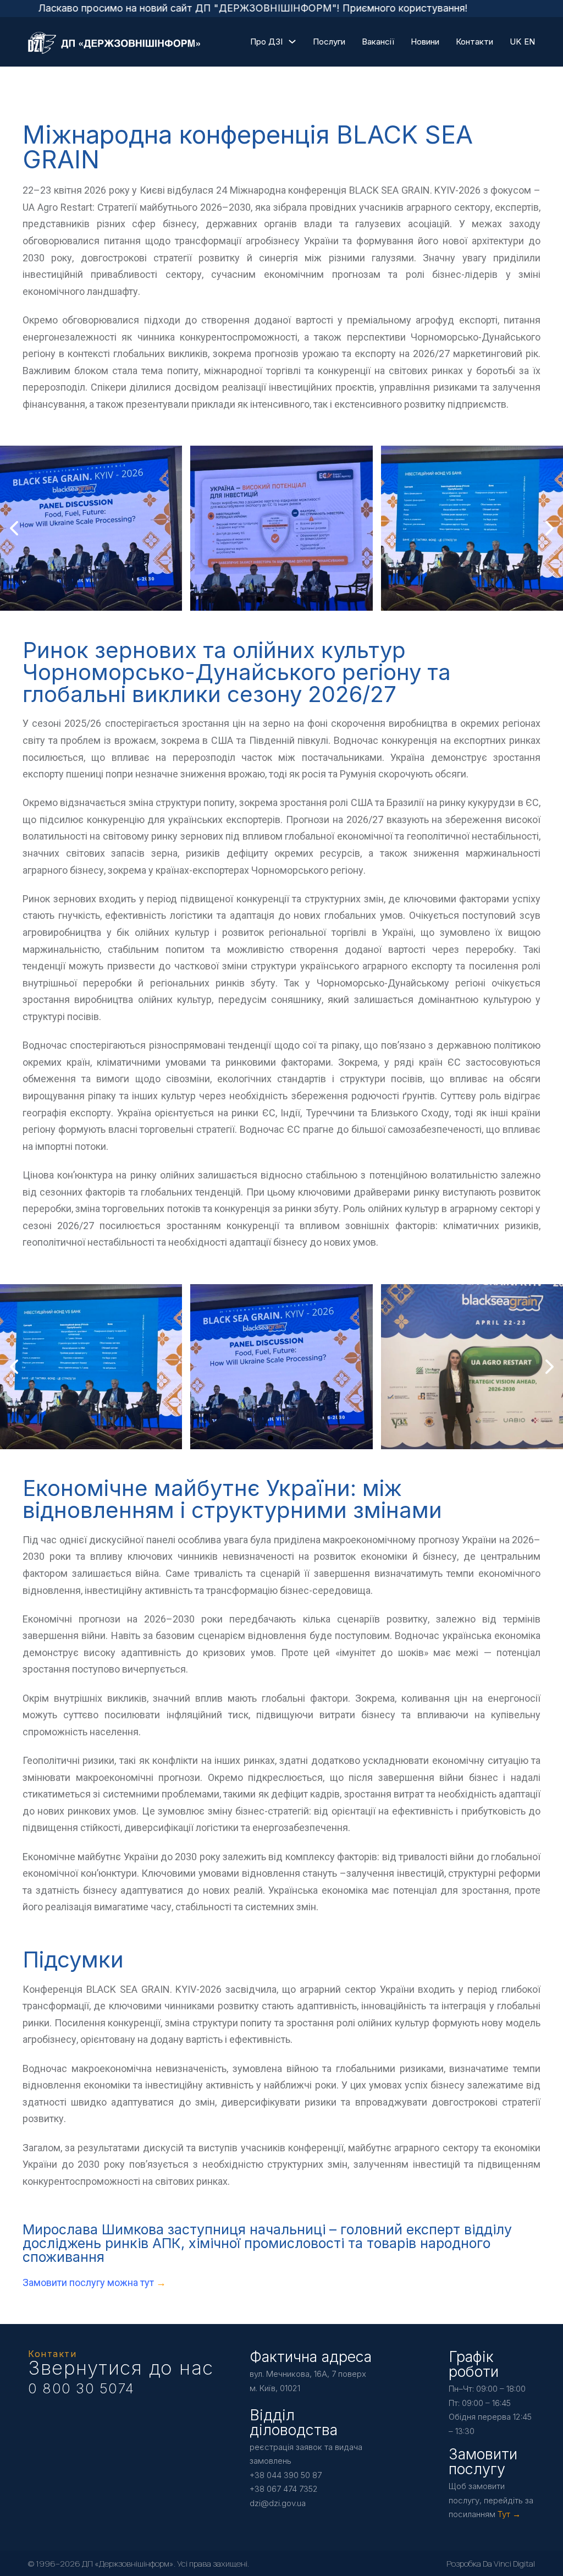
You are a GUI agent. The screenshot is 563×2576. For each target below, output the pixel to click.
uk (515, 42)
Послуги (329, 42)
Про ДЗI (266, 42)
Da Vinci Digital (509, 2564)
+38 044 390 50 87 (286, 2475)
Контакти (474, 42)
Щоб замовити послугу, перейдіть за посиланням (491, 2500)
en (529, 42)
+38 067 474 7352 (284, 2489)
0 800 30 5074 (81, 2388)
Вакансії (378, 42)
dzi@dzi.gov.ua (278, 2503)
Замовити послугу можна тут (89, 2282)
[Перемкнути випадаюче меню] (292, 42)
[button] (260, 600)
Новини (425, 42)
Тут (504, 2514)
